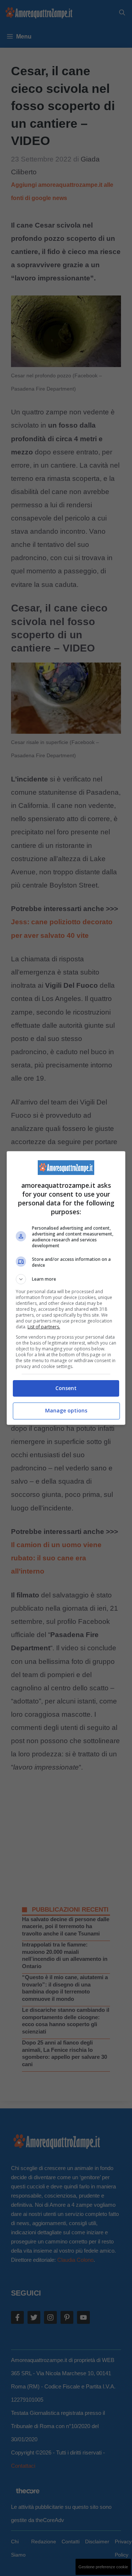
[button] (66, 1279)
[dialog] (66, 1288)
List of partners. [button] (44, 1327)
